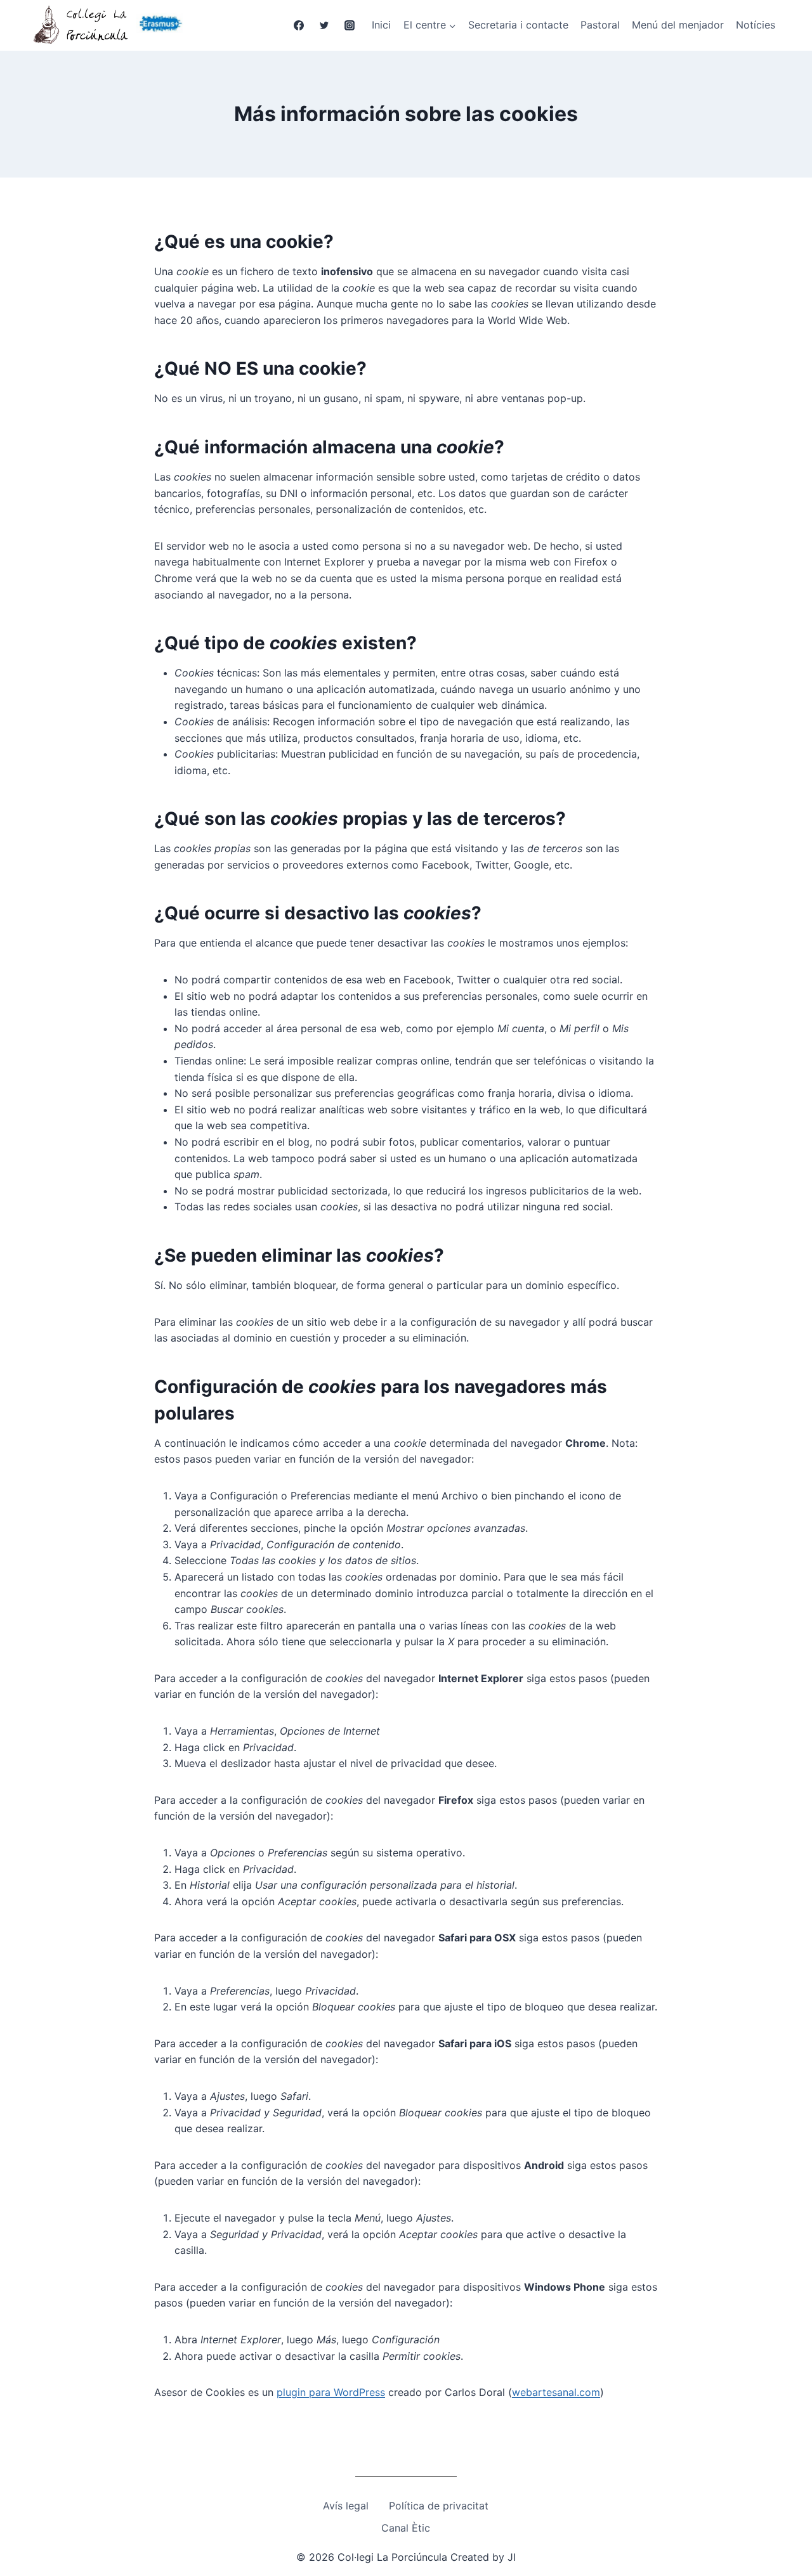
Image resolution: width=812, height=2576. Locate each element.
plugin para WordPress (331, 2392)
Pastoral (600, 25)
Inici (381, 25)
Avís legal (346, 2506)
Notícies (756, 25)
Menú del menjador (678, 25)
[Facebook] (299, 25)
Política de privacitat (439, 2506)
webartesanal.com (556, 2392)
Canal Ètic (406, 2528)
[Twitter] (324, 25)
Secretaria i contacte (518, 25)
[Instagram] (350, 25)
